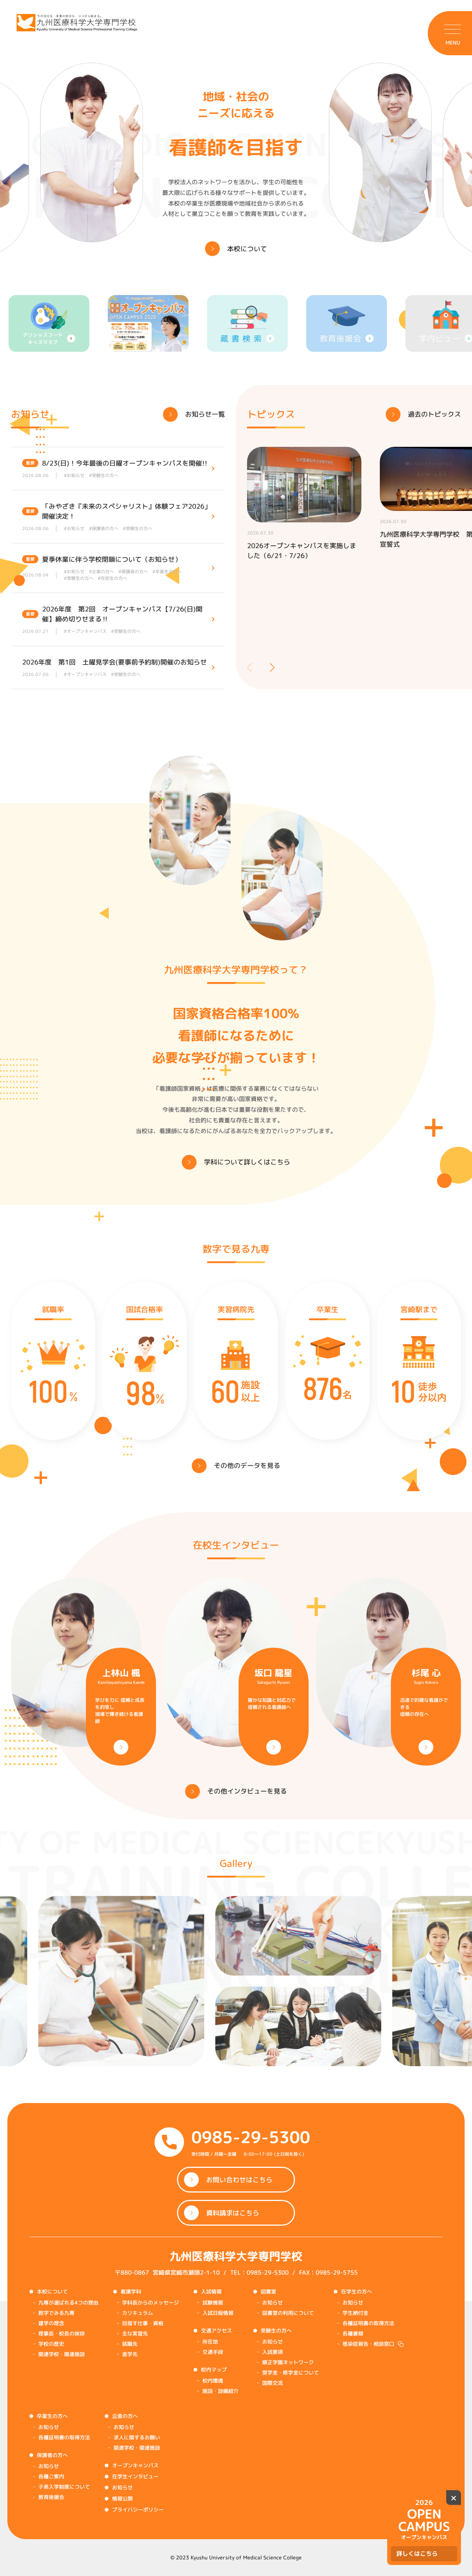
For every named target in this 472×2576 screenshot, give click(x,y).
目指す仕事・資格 (143, 2323)
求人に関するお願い (137, 2437)
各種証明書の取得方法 (368, 2323)
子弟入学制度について (64, 2487)
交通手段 (213, 2352)
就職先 (130, 2344)
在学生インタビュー (135, 2476)
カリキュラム (138, 2313)
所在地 (210, 2342)
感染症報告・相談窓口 (368, 2344)
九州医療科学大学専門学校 (236, 2256)
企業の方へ (125, 2416)
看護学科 (131, 2291)
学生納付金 (355, 2313)
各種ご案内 (51, 2476)
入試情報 (211, 2291)
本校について (52, 2291)
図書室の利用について (288, 2313)
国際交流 (273, 2383)
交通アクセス (216, 2330)
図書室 (268, 2291)
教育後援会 (51, 2497)
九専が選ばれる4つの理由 (68, 2302)
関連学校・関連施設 (62, 2354)
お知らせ (273, 2302)
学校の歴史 (51, 2344)
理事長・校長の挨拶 (62, 2333)
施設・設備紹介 (221, 2391)
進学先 (130, 2354)
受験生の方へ (276, 2330)
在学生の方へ (357, 2291)
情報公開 (122, 2498)
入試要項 (273, 2352)
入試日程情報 (218, 2313)
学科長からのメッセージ (150, 2302)
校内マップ (214, 2370)
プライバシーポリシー (138, 2510)
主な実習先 (135, 2333)
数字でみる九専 (56, 2313)
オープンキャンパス (135, 2465)
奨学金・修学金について (291, 2372)
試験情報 (213, 2302)
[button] (272, 667)
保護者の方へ (52, 2455)
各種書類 (353, 2333)
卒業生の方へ (52, 2416)
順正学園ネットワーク (288, 2362)
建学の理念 (51, 2323)
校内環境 (213, 2381)
